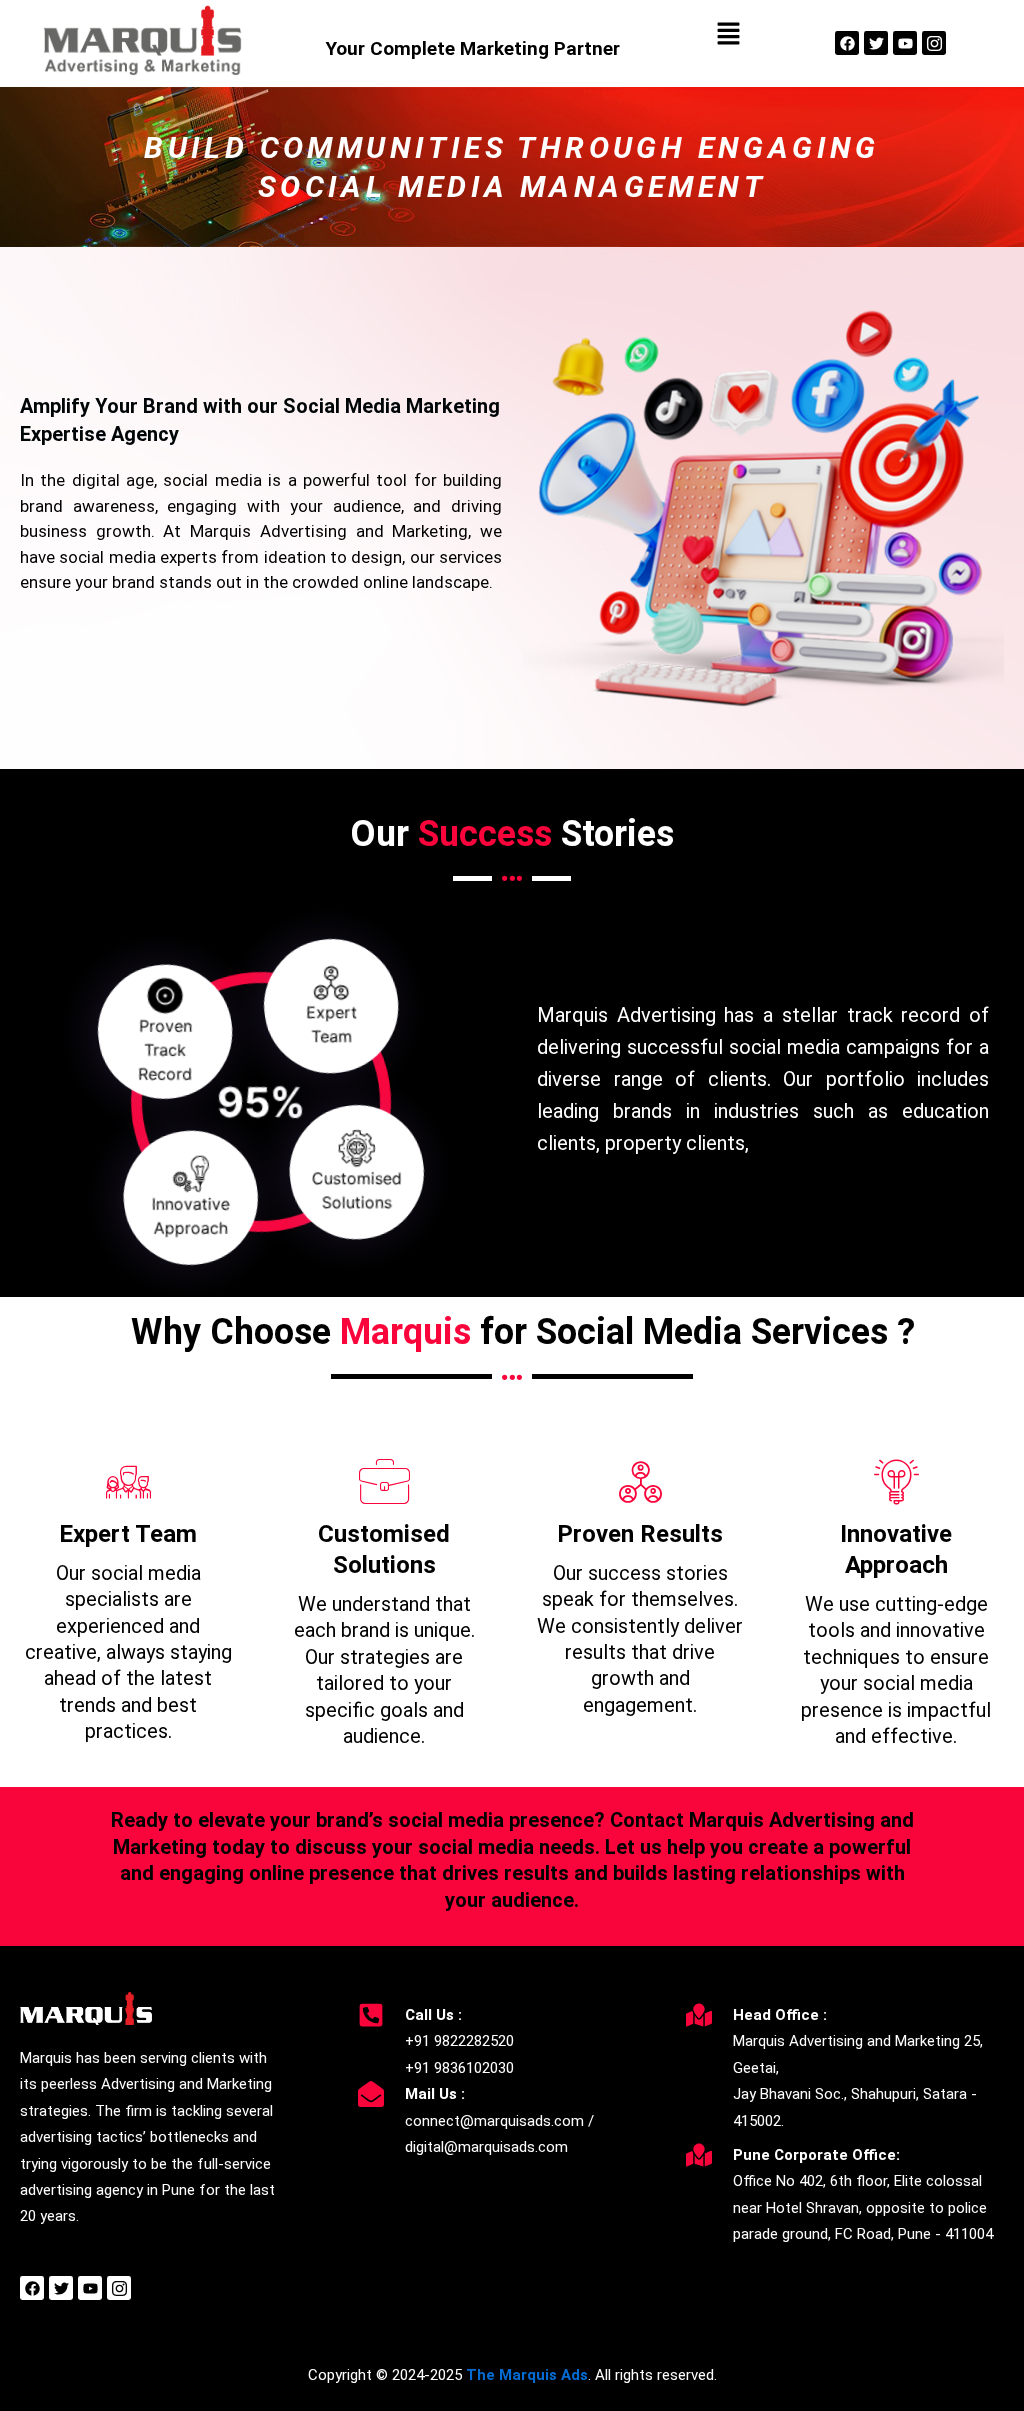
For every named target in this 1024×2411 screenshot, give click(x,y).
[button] (728, 34)
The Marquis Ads (527, 2375)
